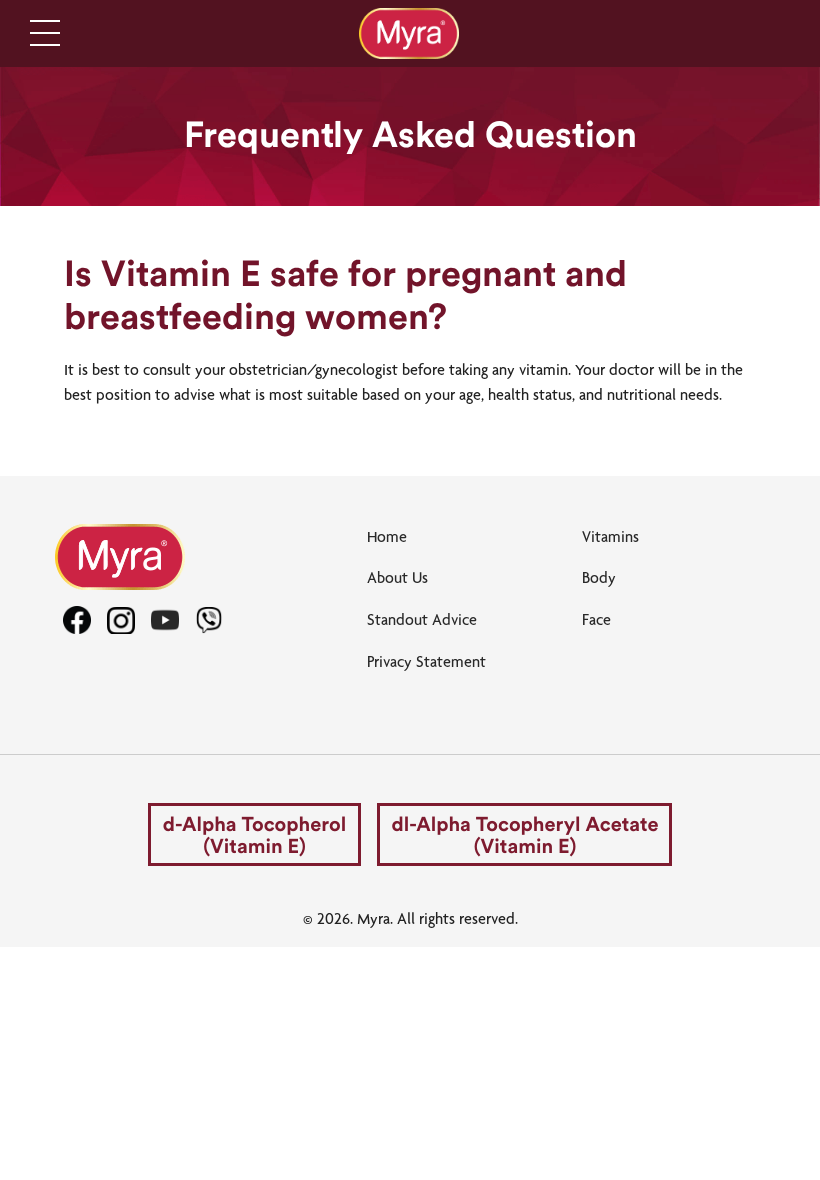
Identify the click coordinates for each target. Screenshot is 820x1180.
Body (599, 577)
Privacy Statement (426, 661)
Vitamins (610, 536)
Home (387, 536)
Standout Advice (422, 619)
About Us (397, 577)
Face (596, 619)
